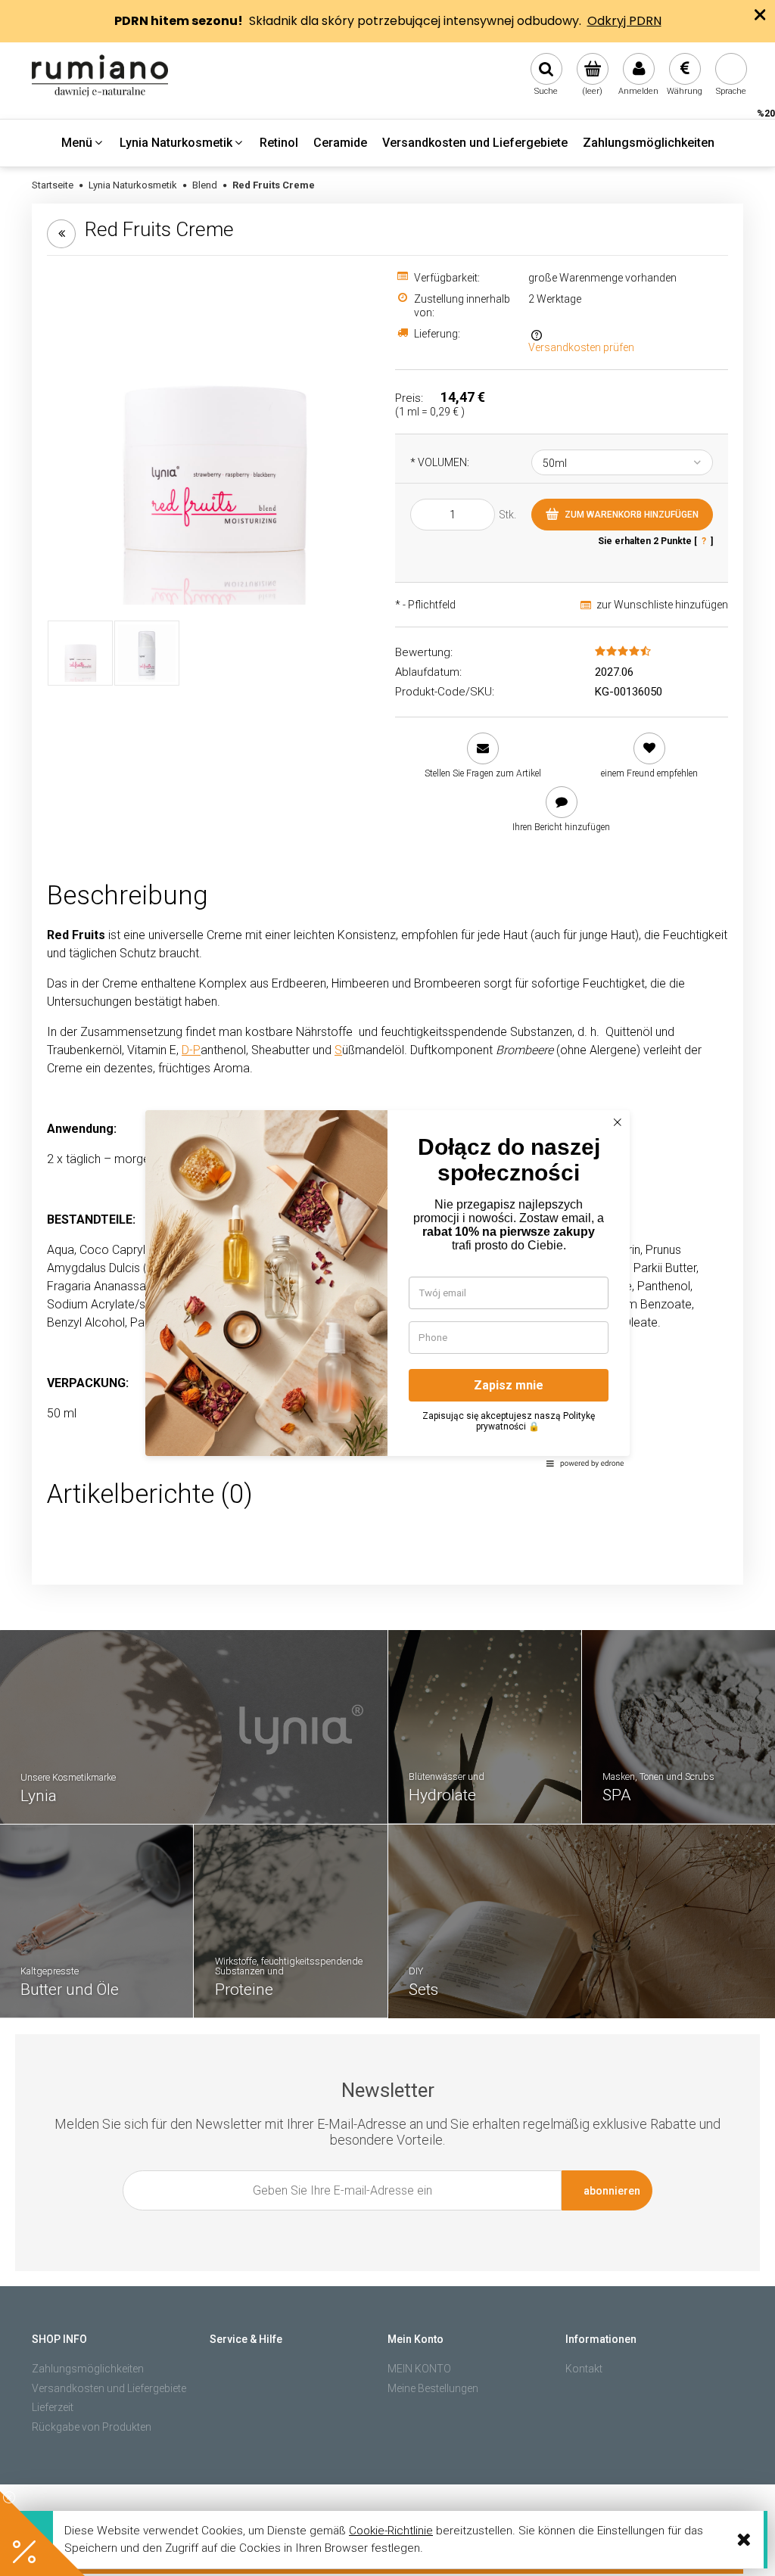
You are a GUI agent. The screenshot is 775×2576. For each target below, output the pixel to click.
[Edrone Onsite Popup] (387, 1288)
